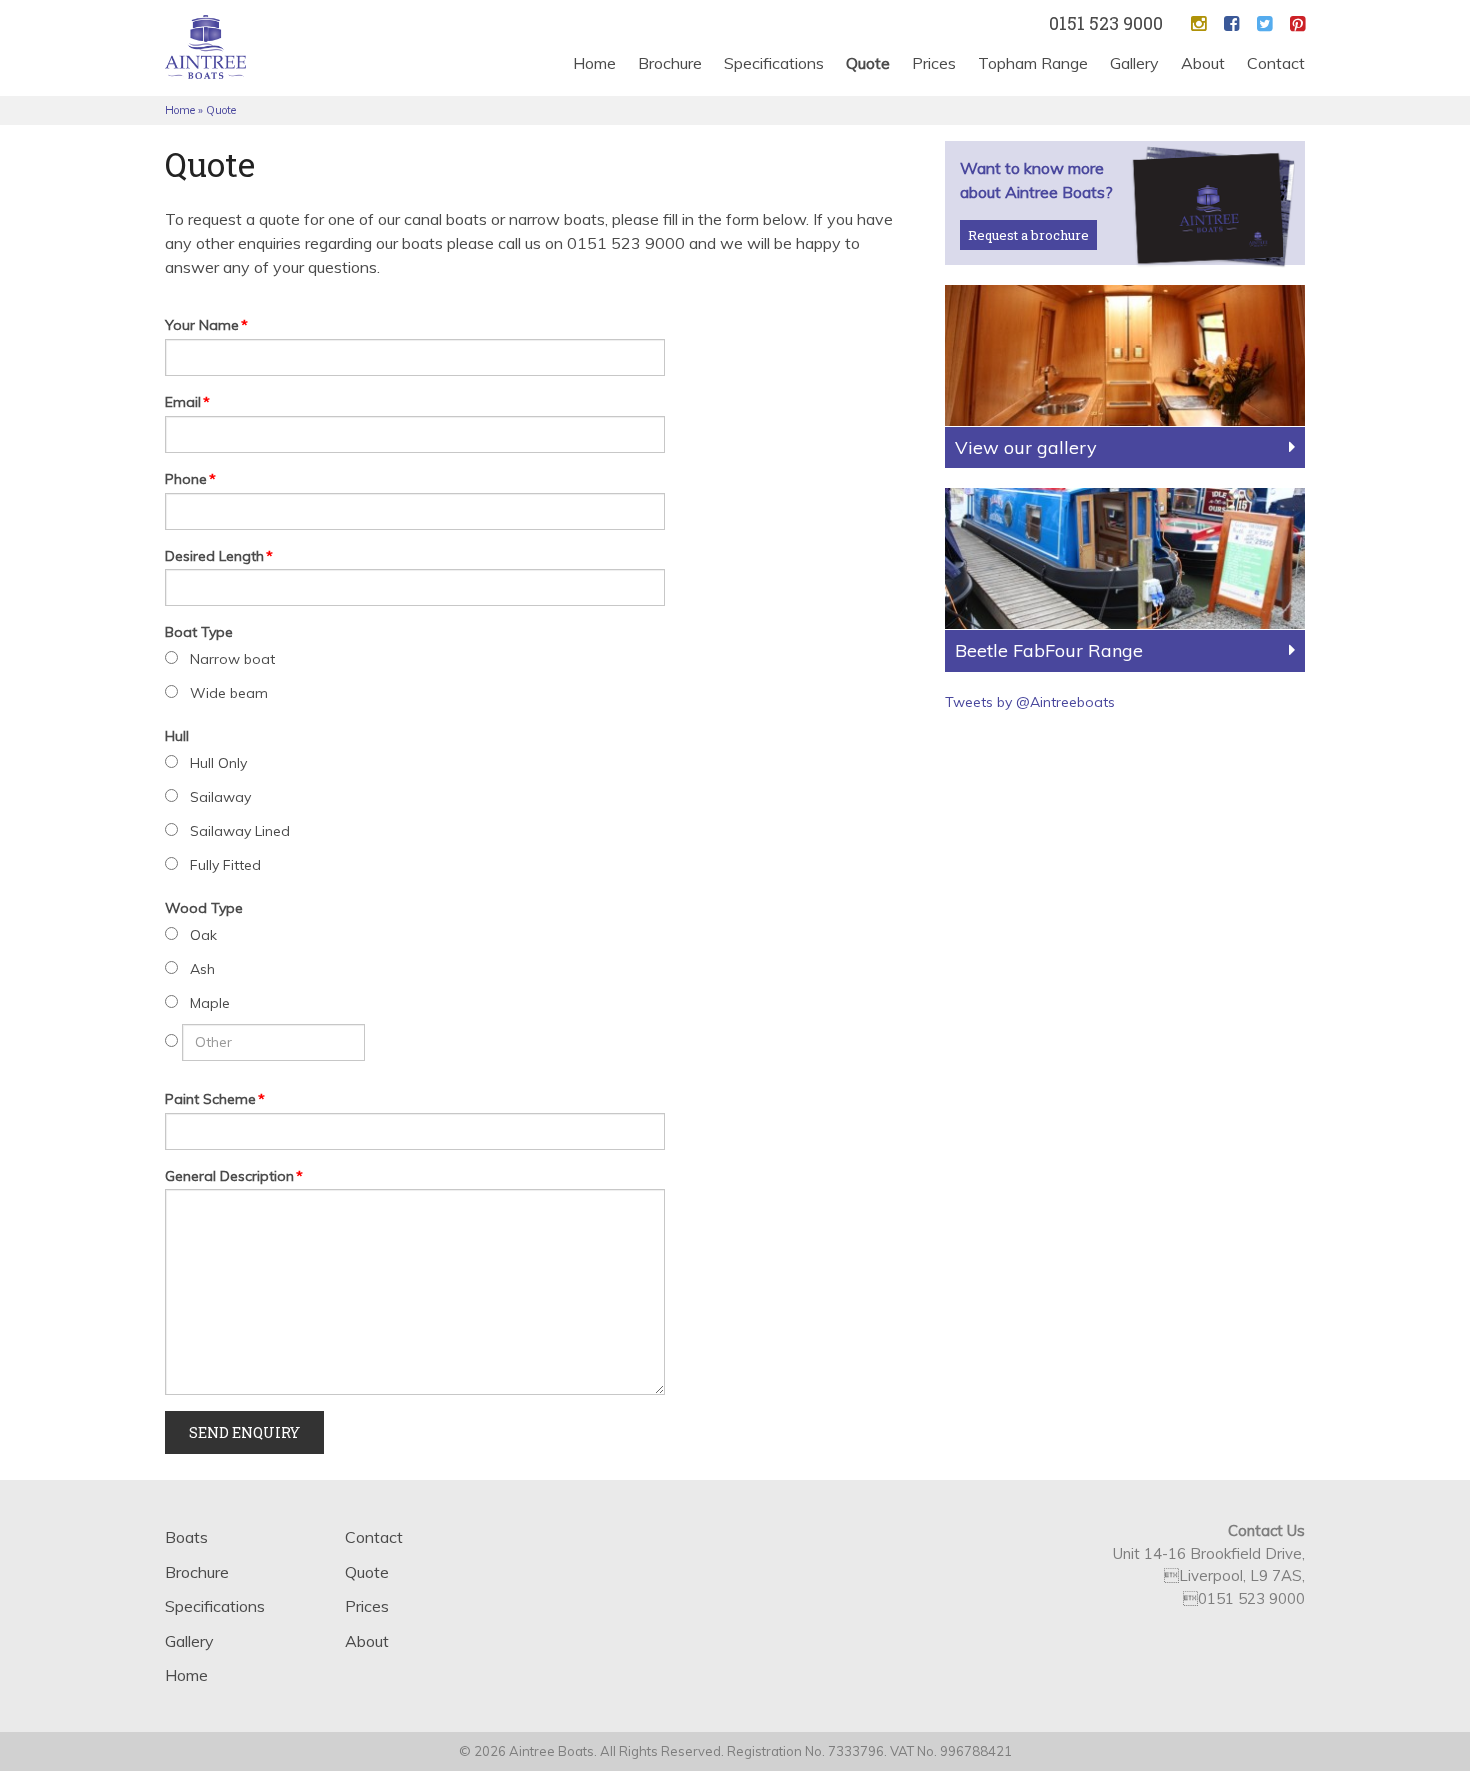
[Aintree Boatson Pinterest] (1297, 24)
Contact (1276, 63)
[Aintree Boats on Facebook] (1231, 24)
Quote (868, 63)
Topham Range (1033, 63)
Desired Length (219, 556)
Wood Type (204, 908)
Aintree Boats (205, 47)
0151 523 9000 (1106, 23)
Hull (177, 736)
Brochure (670, 63)
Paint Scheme (215, 1099)
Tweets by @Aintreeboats (1030, 702)
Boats (186, 1537)
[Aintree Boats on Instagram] (1198, 24)
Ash (202, 969)
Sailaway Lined (240, 831)
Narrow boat (232, 659)
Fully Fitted (225, 865)
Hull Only (218, 763)
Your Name (206, 325)
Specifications (774, 63)
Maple (210, 1003)
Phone (190, 479)
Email (187, 402)
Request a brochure (1028, 235)
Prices (934, 63)
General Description (234, 1176)
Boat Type (199, 632)
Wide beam (229, 693)
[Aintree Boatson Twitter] (1264, 24)
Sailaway (220, 797)
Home (594, 63)
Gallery (1134, 63)
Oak (203, 935)
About (1203, 63)
